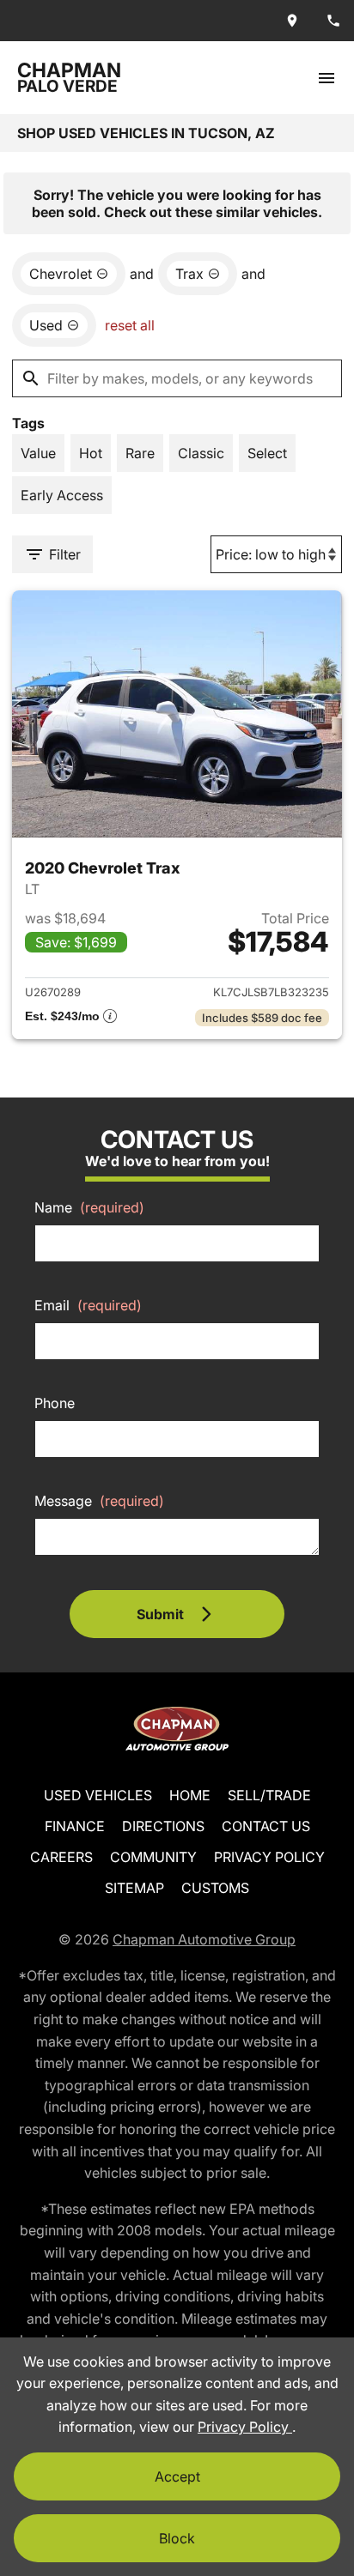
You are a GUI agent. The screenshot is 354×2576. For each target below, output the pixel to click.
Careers (61, 1857)
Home (190, 1795)
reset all (130, 325)
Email (88, 1305)
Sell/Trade (269, 1795)
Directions (163, 1826)
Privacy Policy (269, 1857)
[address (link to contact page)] (292, 21)
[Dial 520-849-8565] (333, 21)
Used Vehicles (98, 1795)
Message (99, 1501)
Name (89, 1207)
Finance (75, 1826)
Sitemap (134, 1888)
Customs (215, 1888)
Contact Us (266, 1826)
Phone (55, 1403)
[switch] (327, 78)
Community (153, 1857)
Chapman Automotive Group (204, 1939)
